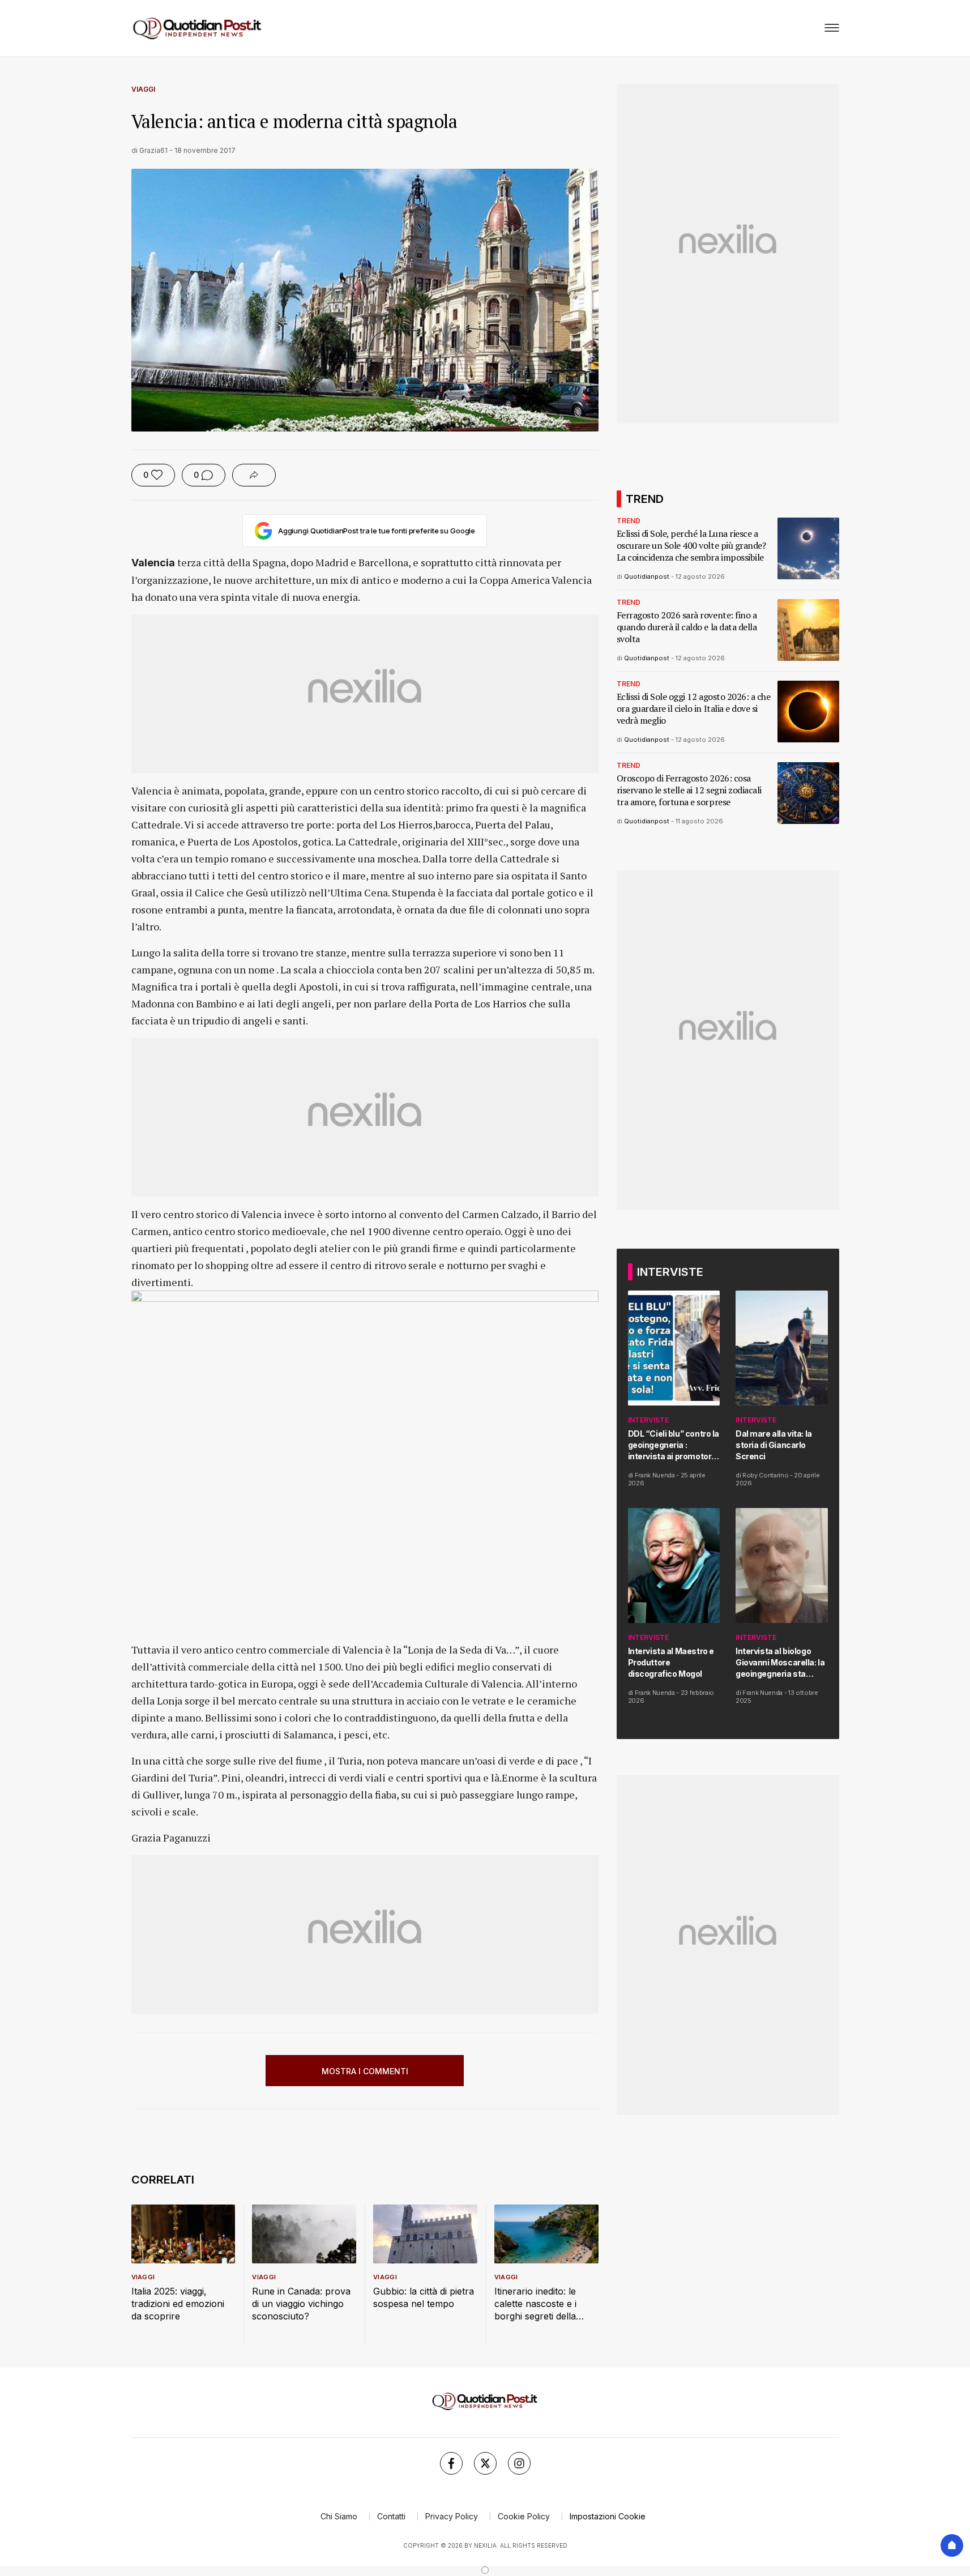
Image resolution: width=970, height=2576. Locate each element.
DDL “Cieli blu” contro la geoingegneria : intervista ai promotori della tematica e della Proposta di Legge (674, 1445)
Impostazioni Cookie (608, 2516)
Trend (629, 521)
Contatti (391, 2516)
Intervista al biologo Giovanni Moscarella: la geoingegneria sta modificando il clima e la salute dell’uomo (782, 1663)
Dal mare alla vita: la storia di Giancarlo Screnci (774, 1445)
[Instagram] (519, 2463)
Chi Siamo (339, 2516)
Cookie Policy (524, 2516)
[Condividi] (254, 475)
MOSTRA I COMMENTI (365, 2071)
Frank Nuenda (655, 1475)
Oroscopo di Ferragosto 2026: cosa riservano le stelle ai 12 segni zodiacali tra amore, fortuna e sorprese (689, 790)
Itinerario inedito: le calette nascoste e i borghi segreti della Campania (535, 2304)
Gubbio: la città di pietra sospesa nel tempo (424, 2297)
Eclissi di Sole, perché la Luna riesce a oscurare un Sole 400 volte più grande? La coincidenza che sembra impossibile (691, 546)
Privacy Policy (452, 2516)
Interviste (648, 1420)
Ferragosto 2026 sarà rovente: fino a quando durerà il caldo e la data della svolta (687, 627)
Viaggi (143, 89)
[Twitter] (485, 2463)
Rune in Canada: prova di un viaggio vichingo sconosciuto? (301, 2304)
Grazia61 (153, 150)
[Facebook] (451, 2463)
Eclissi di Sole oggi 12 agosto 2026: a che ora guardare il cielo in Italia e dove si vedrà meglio (694, 709)
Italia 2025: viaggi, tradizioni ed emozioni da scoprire (178, 2304)
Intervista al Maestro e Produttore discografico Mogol (671, 1662)
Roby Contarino (765, 1475)
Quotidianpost (647, 576)
